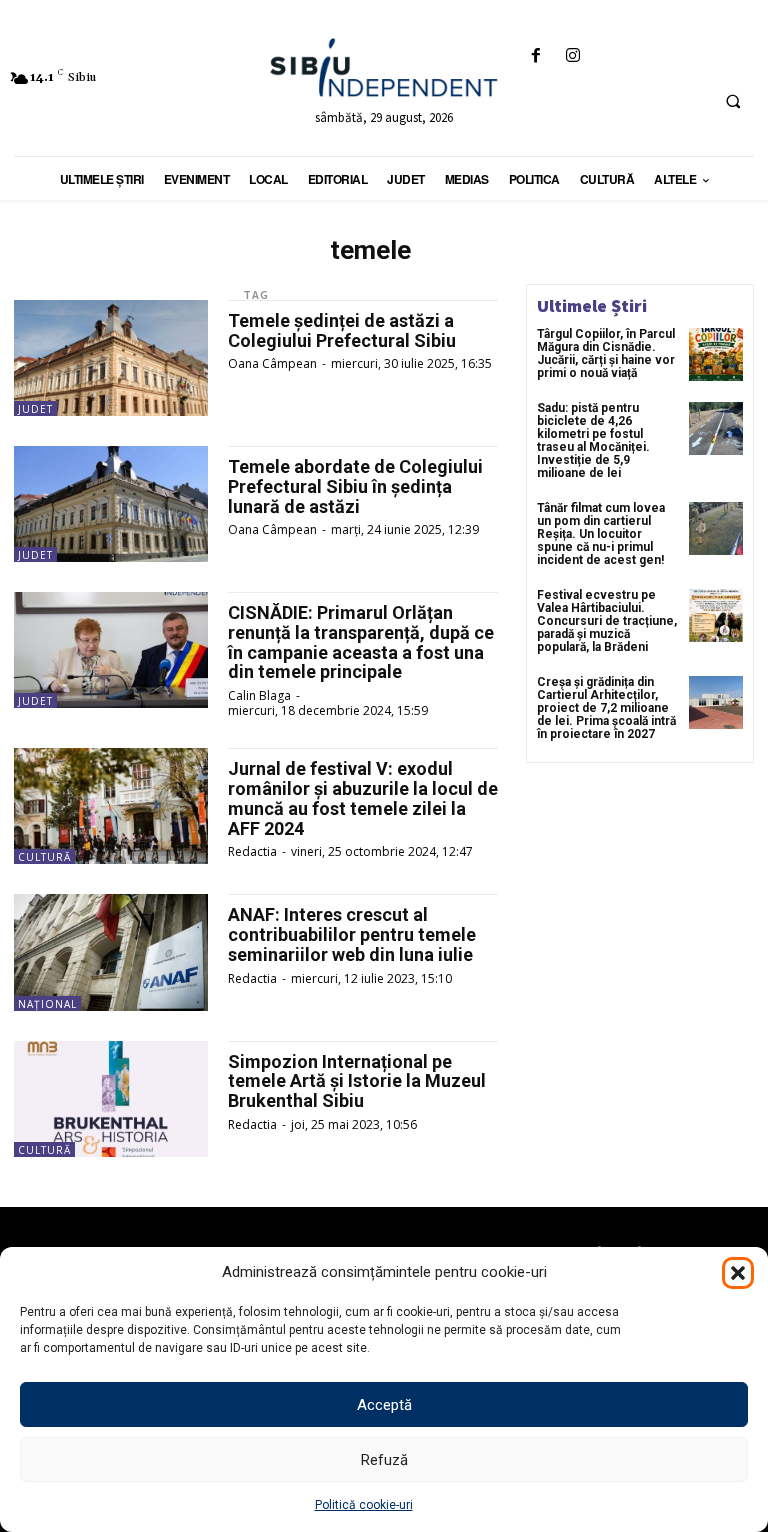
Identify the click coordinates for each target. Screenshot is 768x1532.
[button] (738, 1273)
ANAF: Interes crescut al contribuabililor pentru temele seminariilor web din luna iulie (352, 934)
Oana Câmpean (272, 363)
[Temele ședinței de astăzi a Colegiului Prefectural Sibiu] (111, 358)
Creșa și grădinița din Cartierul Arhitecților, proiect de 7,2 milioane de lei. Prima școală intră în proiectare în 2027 (606, 708)
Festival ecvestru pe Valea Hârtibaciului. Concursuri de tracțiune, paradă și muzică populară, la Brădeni (607, 621)
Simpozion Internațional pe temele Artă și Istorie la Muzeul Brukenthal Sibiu (357, 1081)
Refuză (384, 1460)
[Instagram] (572, 56)
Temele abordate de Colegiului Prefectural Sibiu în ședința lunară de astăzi (355, 486)
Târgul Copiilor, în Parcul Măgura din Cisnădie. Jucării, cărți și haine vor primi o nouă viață (606, 354)
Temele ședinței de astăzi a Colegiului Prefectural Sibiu (342, 330)
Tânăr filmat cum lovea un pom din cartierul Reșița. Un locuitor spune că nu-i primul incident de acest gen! (601, 534)
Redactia (252, 851)
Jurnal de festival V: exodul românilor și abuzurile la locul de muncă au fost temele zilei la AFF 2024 (363, 798)
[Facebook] (535, 56)
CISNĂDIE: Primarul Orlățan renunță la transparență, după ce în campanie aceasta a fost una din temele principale (361, 642)
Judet (35, 409)
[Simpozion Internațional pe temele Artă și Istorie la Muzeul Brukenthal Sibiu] (111, 1099)
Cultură (44, 857)
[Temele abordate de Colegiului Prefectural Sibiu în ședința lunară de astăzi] (111, 504)
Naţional (47, 1004)
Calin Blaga (259, 695)
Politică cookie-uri (364, 1505)
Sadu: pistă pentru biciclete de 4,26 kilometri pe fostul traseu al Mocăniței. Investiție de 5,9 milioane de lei (593, 441)
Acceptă (384, 1405)
